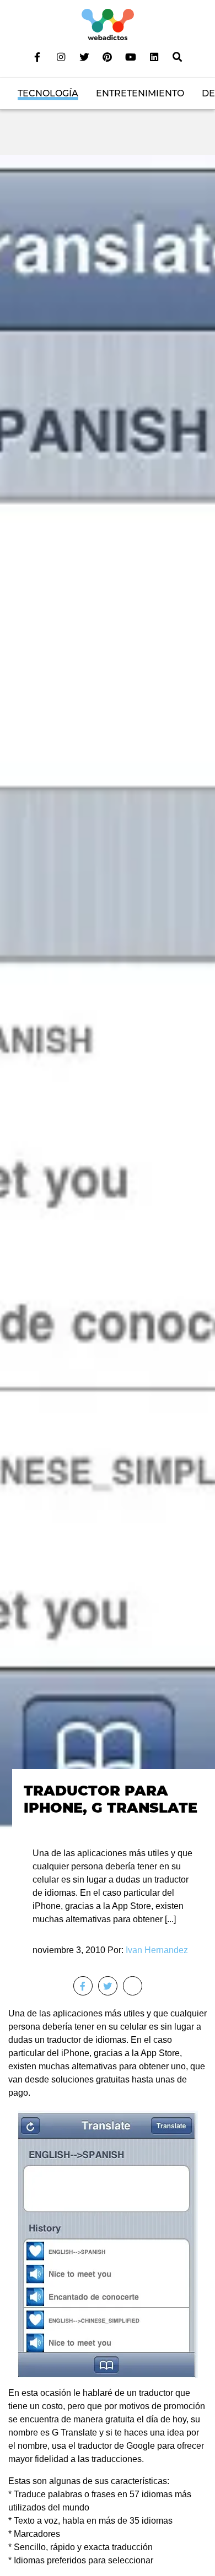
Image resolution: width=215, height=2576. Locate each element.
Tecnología (48, 93)
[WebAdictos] (108, 24)
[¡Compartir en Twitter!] (108, 1986)
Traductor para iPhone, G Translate (111, 1799)
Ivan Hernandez (157, 1950)
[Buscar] (178, 57)
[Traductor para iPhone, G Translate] (108, 991)
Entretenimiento (140, 93)
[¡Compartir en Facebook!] (83, 1986)
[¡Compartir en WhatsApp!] (133, 1986)
